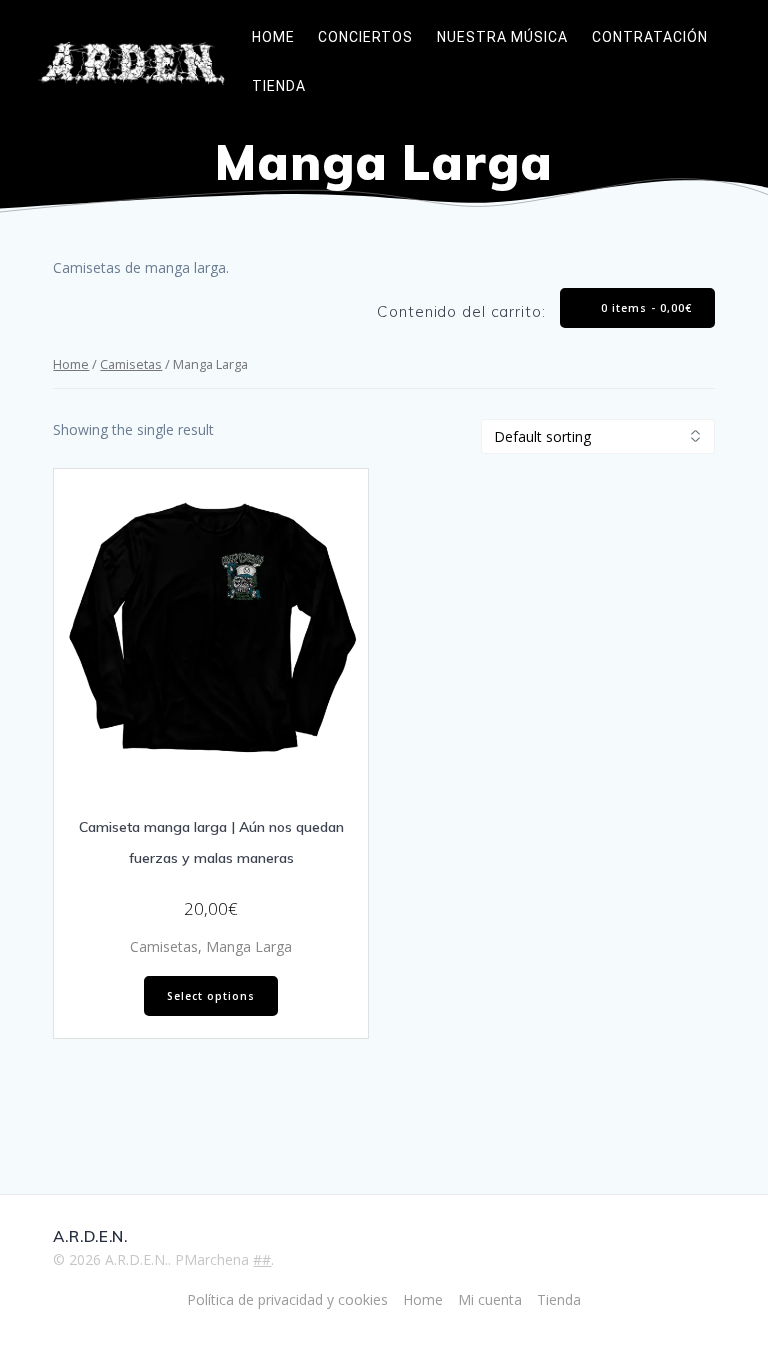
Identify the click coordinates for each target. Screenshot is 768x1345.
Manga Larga (249, 946)
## (262, 1259)
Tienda (279, 86)
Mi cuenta (490, 1299)
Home (273, 37)
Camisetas (131, 364)
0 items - (644, 308)
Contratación (650, 37)
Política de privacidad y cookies (287, 1299)
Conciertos (365, 37)
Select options (211, 996)
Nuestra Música (502, 37)
